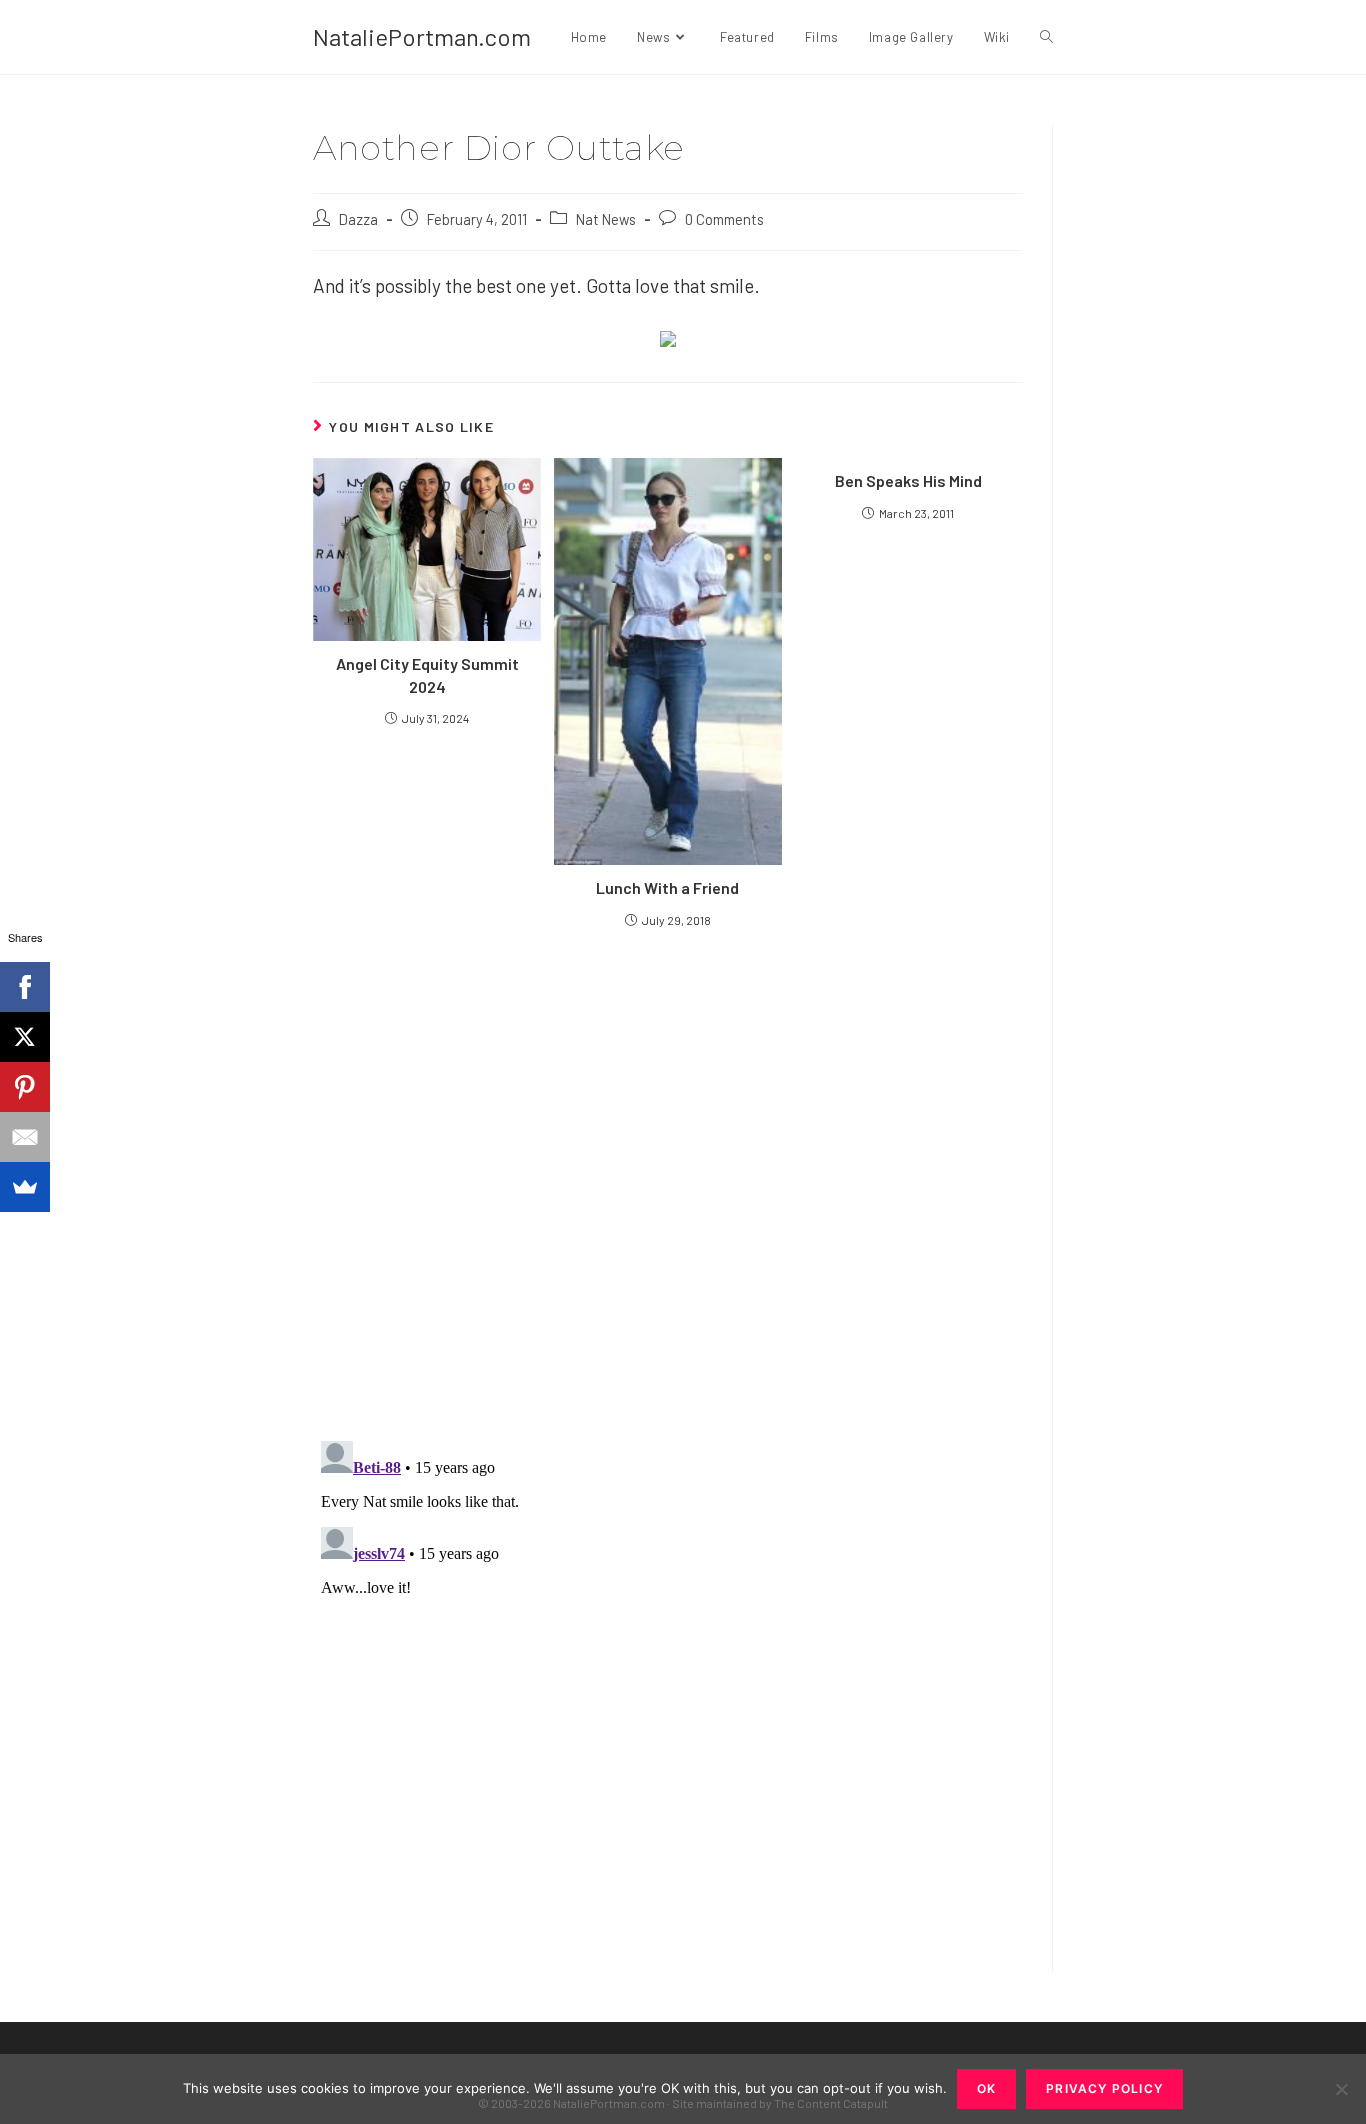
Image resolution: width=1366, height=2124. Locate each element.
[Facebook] (25, 987)
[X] (25, 1037)
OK (986, 2088)
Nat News (606, 219)
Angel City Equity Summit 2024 (427, 674)
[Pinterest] (25, 1087)
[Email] (25, 1137)
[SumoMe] (25, 1187)
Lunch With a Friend (667, 887)
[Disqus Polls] (668, 1183)
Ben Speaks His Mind (908, 480)
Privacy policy (1104, 2088)
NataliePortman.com (422, 36)
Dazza (358, 219)
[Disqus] (667, 1683)
